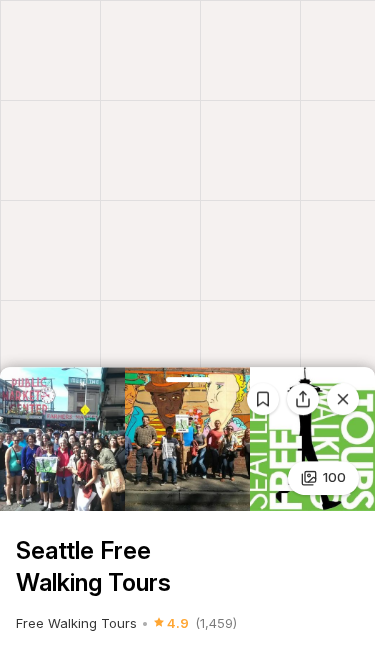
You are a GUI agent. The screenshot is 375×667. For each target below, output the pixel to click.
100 (334, 477)
